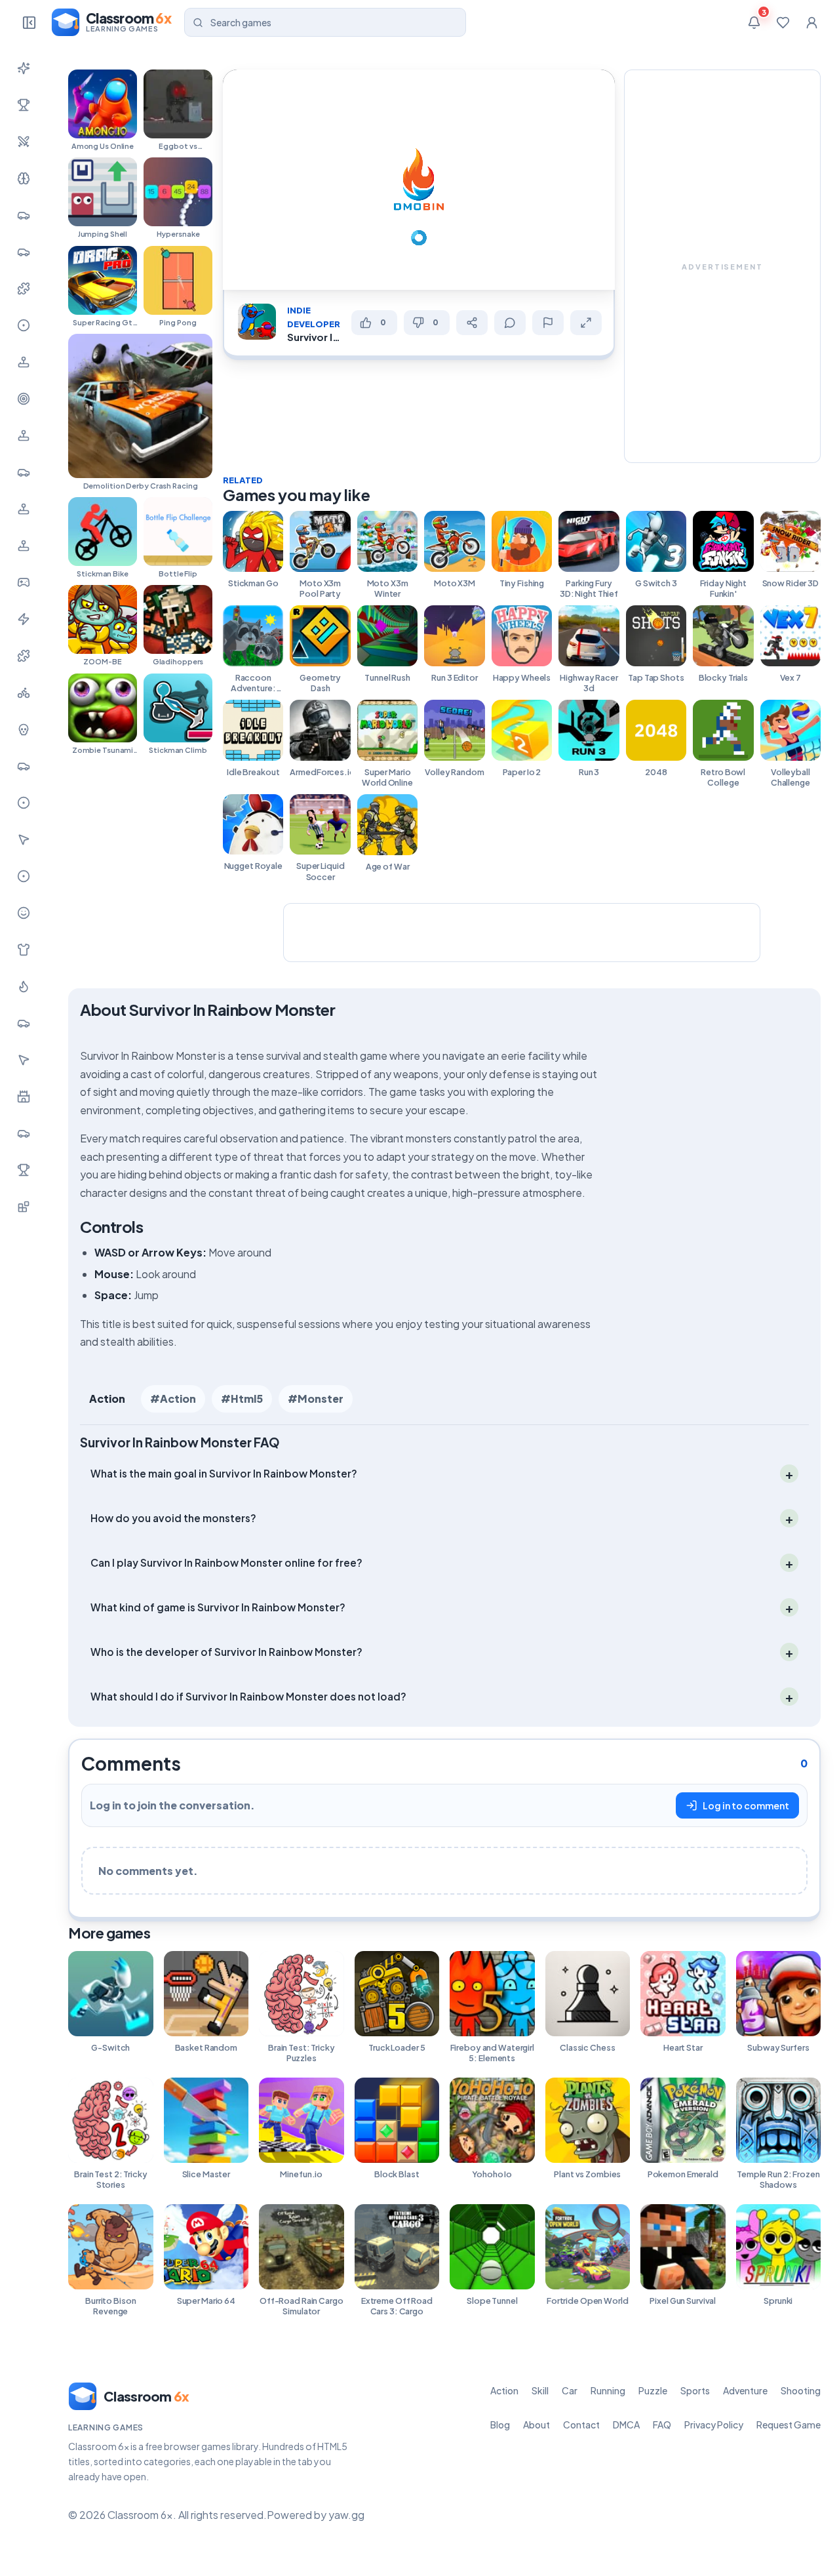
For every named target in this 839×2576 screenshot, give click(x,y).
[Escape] (24, 1133)
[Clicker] (24, 839)
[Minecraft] (24, 1207)
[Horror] (24, 729)
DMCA (626, 2425)
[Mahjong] (24, 1170)
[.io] (24, 546)
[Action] (24, 142)
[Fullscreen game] (586, 323)
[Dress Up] (24, 950)
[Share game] (472, 323)
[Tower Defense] (24, 1097)
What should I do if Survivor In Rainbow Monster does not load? (248, 1696)
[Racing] (24, 472)
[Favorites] (783, 22)
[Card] (24, 1023)
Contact (581, 2425)
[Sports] (24, 325)
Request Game (789, 2425)
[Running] (24, 252)
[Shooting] (24, 399)
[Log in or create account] (811, 22)
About (537, 2425)
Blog (500, 2425)
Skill (540, 2390)
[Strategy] (24, 986)
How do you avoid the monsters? (173, 1518)
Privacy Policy (714, 2425)
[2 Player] (24, 509)
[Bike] (24, 693)
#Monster (316, 1399)
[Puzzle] (24, 289)
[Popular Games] (24, 105)
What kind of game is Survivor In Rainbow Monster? (218, 1607)
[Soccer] (24, 876)
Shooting (801, 2390)
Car (570, 2390)
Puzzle (653, 2390)
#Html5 (242, 1399)
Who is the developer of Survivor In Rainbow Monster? (226, 1652)
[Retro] (24, 656)
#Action (173, 1399)
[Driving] (24, 766)
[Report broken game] (548, 323)
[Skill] (24, 178)
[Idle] (24, 582)
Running (608, 2390)
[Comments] (510, 323)
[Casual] (24, 913)
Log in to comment (746, 1805)
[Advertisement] (722, 266)
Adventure (745, 2390)
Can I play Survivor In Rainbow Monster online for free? (226, 1562)
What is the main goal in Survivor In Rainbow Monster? (224, 1473)
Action (107, 1399)
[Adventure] (24, 362)
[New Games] (24, 68)
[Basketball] (24, 803)
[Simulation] (24, 435)
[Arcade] (24, 1060)
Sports (695, 2390)
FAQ (662, 2425)
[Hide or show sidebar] (29, 22)
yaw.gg (346, 2515)
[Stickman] (24, 619)
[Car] (24, 215)
